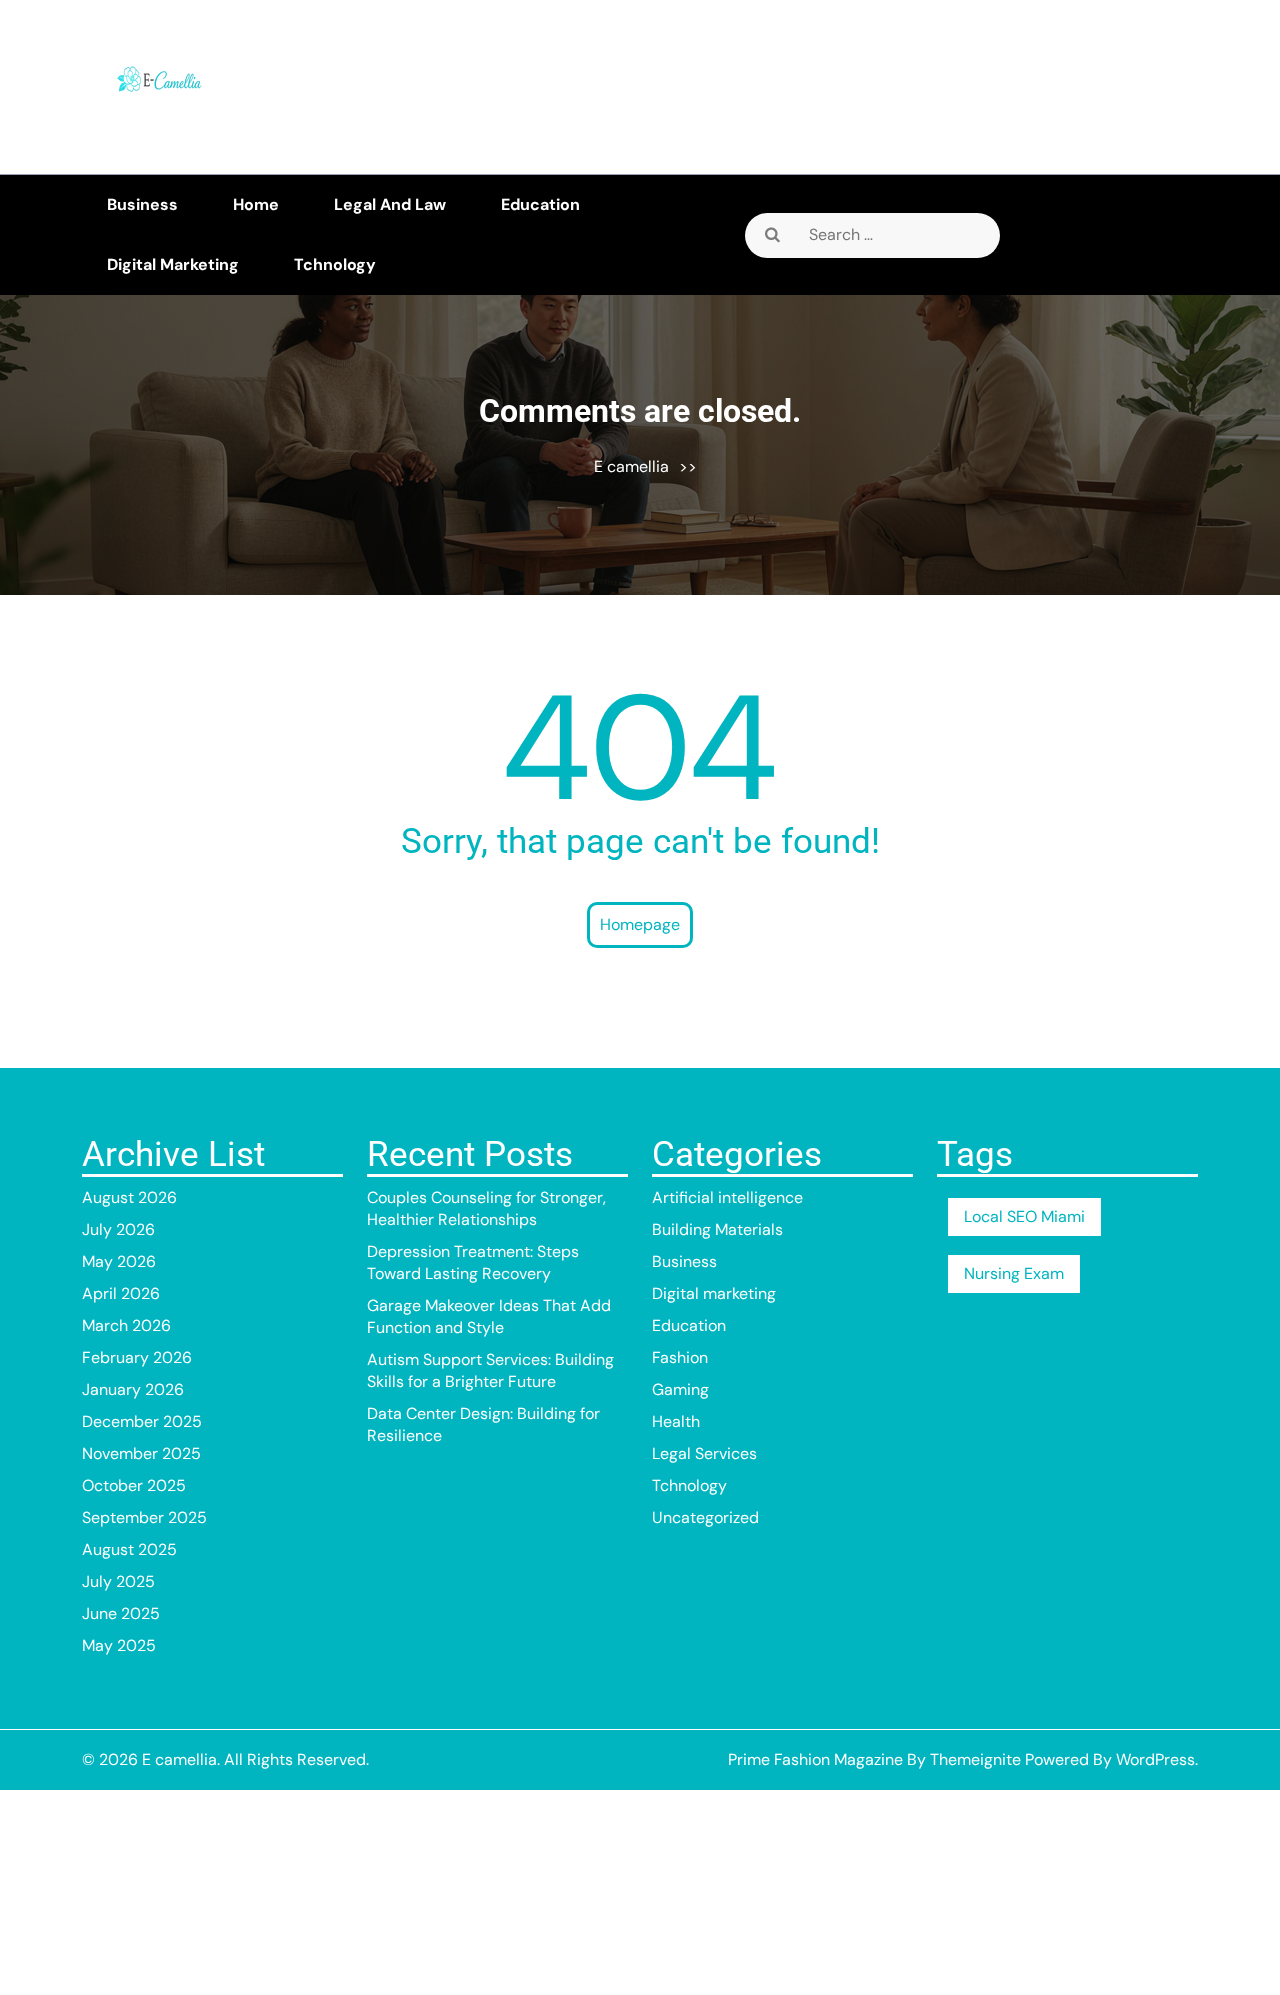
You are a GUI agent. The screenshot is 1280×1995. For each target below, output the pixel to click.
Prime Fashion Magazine (815, 1759)
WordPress (1155, 1759)
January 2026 (133, 1389)
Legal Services (704, 1453)
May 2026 (119, 1261)
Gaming (680, 1389)
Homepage (640, 924)
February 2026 (137, 1357)
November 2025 (141, 1453)
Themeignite (975, 1759)
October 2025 (134, 1485)
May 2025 (119, 1645)
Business (142, 204)
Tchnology (335, 264)
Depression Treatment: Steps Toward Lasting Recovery (473, 1262)
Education (540, 204)
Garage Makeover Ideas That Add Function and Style (489, 1316)
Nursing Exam (1014, 1273)
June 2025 (121, 1613)
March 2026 (126, 1325)
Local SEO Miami (1024, 1216)
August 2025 (129, 1549)
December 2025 (142, 1421)
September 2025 (144, 1517)
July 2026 (118, 1229)
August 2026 (129, 1197)
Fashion (680, 1357)
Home (256, 204)
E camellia (631, 466)
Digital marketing (173, 264)
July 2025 (118, 1581)
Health (676, 1421)
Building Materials (717, 1229)
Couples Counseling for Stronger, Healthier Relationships (486, 1208)
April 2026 (121, 1293)
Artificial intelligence (727, 1197)
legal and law (390, 204)
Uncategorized (705, 1517)
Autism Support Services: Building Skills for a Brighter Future (490, 1370)
